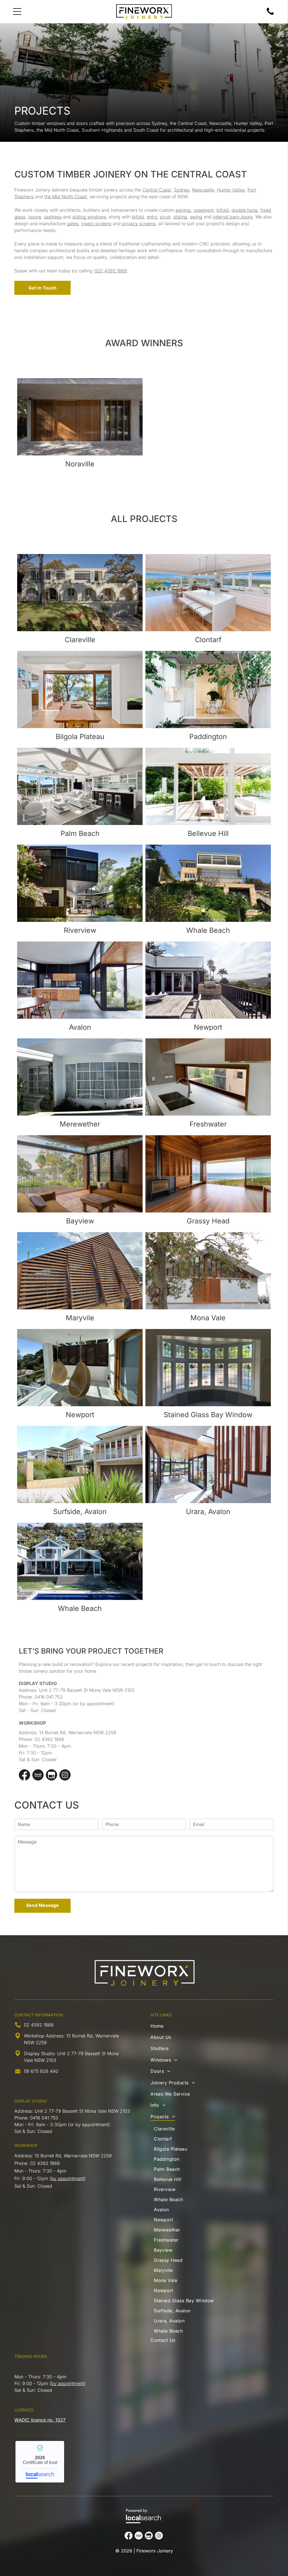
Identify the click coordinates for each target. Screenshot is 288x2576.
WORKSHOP (26, 2145)
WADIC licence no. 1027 (40, 2420)
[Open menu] (17, 12)
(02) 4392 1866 (110, 271)
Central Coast (157, 190)
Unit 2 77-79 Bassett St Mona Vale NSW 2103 (87, 1690)
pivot (165, 217)
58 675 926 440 (41, 2071)
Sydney (182, 190)
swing (196, 217)
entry (152, 217)
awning (183, 210)
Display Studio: (40, 2053)
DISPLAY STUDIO (31, 2101)
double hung (245, 210)
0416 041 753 (49, 1697)
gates (73, 224)
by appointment (68, 2178)
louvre (35, 217)
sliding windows (89, 217)
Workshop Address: (44, 2036)
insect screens (96, 224)
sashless (53, 217)
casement (204, 210)
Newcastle (203, 190)
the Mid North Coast (66, 197)
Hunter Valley (231, 190)
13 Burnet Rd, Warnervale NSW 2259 (78, 1732)
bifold (223, 210)
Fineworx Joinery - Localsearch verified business (40, 2462)
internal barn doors (233, 217)
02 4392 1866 (49, 1739)
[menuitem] (192, 2027)
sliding (180, 217)
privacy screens (139, 224)
